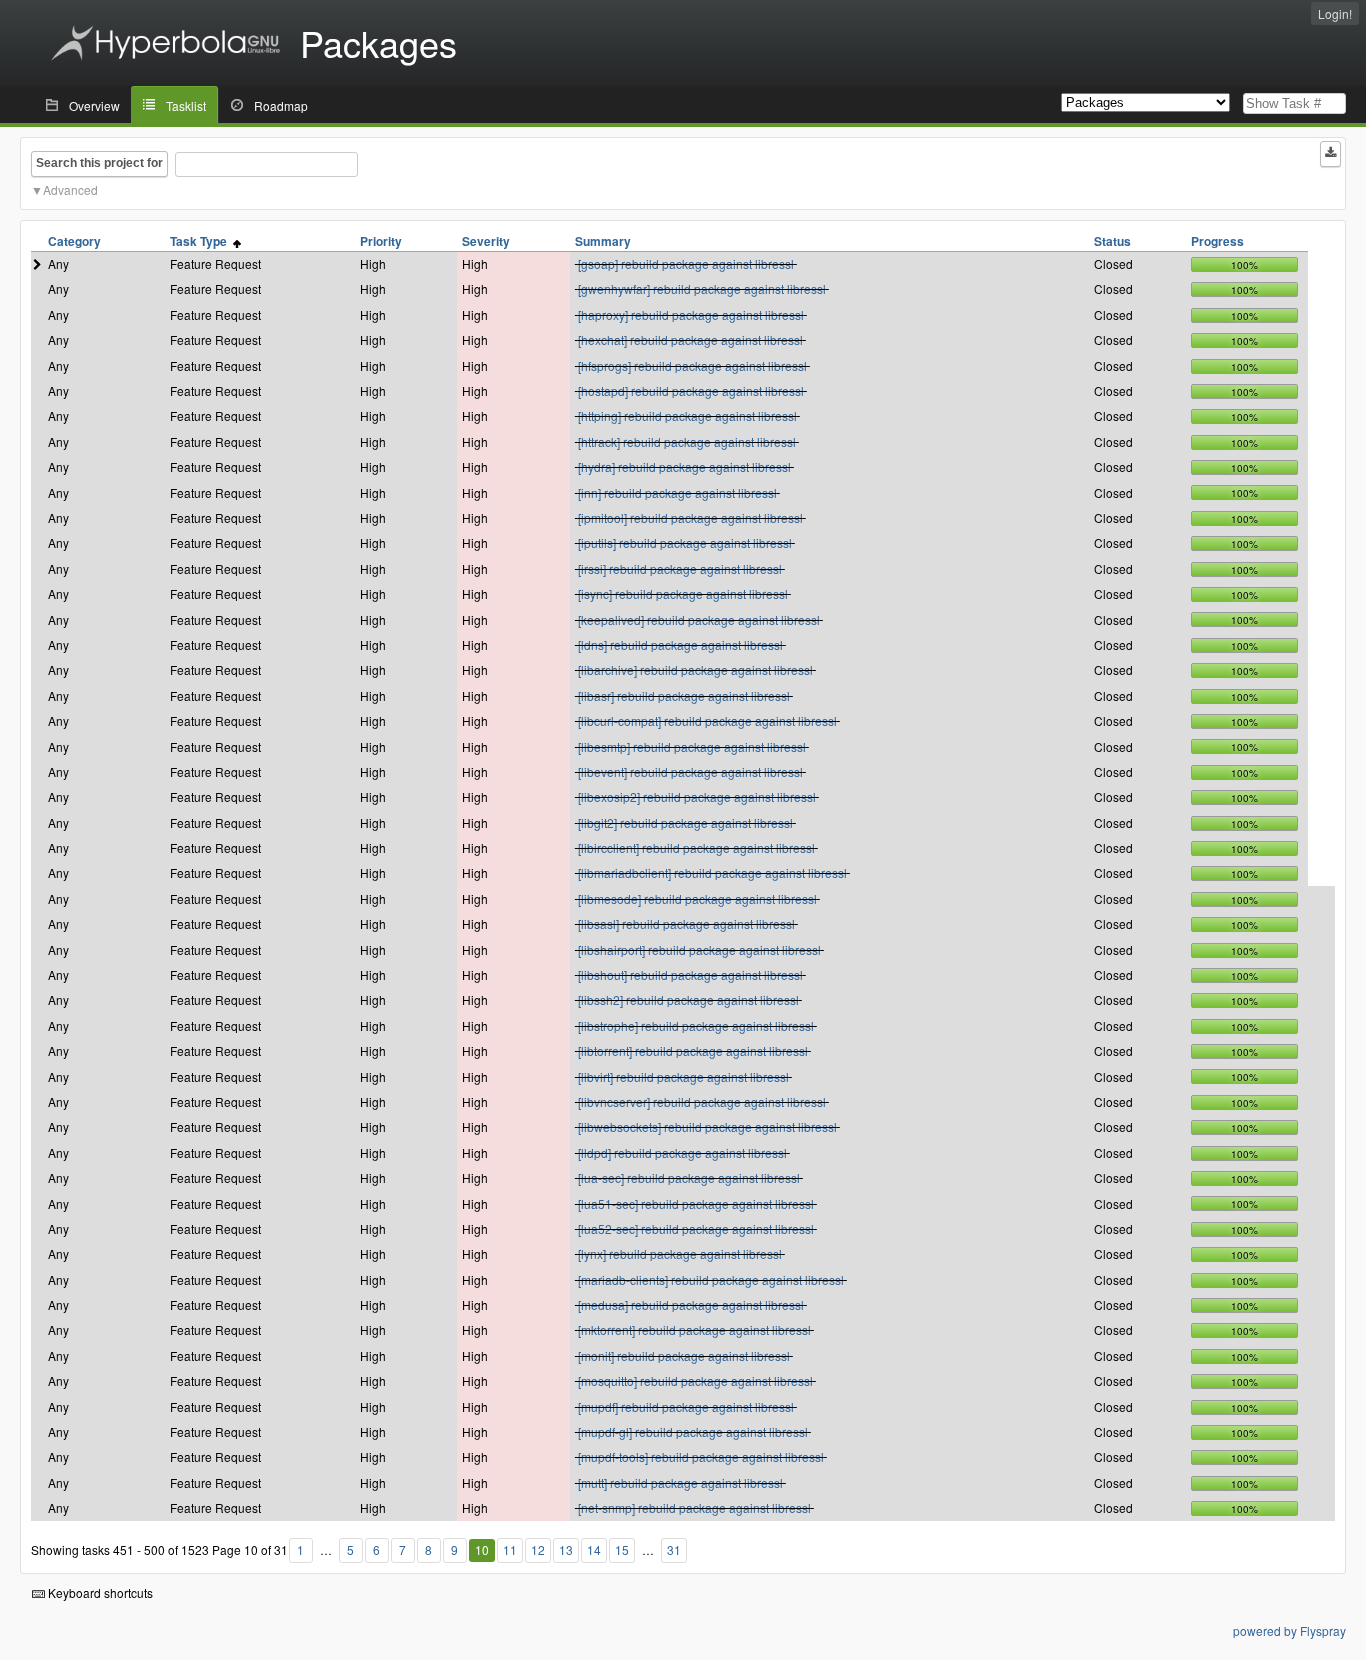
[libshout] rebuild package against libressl (690, 974)
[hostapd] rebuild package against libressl (691, 390)
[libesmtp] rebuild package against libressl (692, 746)
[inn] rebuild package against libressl (677, 492)
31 (674, 1549)
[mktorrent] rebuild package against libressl (694, 1329)
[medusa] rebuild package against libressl (691, 1304)
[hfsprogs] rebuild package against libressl (692, 365)
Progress (1217, 241)
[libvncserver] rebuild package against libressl (702, 1101)
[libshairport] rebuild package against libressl (699, 949)
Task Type (201, 241)
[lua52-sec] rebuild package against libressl (696, 1228)
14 (594, 1549)
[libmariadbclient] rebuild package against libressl (712, 872)
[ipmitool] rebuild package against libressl (690, 517)
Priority (381, 241)
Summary (603, 241)
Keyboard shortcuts (99, 1592)
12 (538, 1549)
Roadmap (281, 105)
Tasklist (186, 105)
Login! (1335, 13)
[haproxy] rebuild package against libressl (691, 314)
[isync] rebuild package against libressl (683, 593)
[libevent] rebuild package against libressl (690, 771)
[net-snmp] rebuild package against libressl (694, 1507)
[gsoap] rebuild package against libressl (686, 263)
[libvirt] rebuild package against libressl (683, 1076)
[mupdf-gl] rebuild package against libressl (693, 1431)
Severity (486, 241)
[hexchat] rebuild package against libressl (690, 339)
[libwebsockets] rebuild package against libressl (707, 1126)
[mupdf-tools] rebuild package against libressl (701, 1456)
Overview (94, 105)
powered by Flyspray (1289, 1630)
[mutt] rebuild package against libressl (680, 1482)
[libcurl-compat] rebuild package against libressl (707, 720)
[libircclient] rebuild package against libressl (696, 847)
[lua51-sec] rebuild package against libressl (696, 1203)
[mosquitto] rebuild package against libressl (695, 1380)
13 (566, 1549)
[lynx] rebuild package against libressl (680, 1253)
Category (74, 241)
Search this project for (99, 163)
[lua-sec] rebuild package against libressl (689, 1177)
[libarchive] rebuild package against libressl (695, 669)
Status (1112, 241)
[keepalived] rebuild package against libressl (699, 619)
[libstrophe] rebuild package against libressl (696, 1025)
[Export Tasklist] (1330, 154)
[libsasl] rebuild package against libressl (686, 923)
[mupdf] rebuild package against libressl (686, 1406)
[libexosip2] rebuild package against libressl (697, 796)
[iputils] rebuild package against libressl (685, 542)
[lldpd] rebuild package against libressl (682, 1152)
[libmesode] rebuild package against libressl (697, 898)
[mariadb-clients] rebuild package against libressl (711, 1279)
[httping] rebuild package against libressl (687, 415)
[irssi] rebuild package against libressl (680, 568)
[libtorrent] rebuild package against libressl (693, 1050)
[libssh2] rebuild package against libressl (688, 999)
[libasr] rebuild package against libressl (684, 695)
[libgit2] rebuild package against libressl (685, 822)
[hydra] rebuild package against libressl (684, 466)
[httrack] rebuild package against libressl (687, 441)
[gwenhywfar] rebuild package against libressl (702, 288)
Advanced (70, 189)
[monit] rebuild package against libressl (684, 1355)
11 (510, 1549)
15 (622, 1549)
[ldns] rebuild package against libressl (680, 644)
